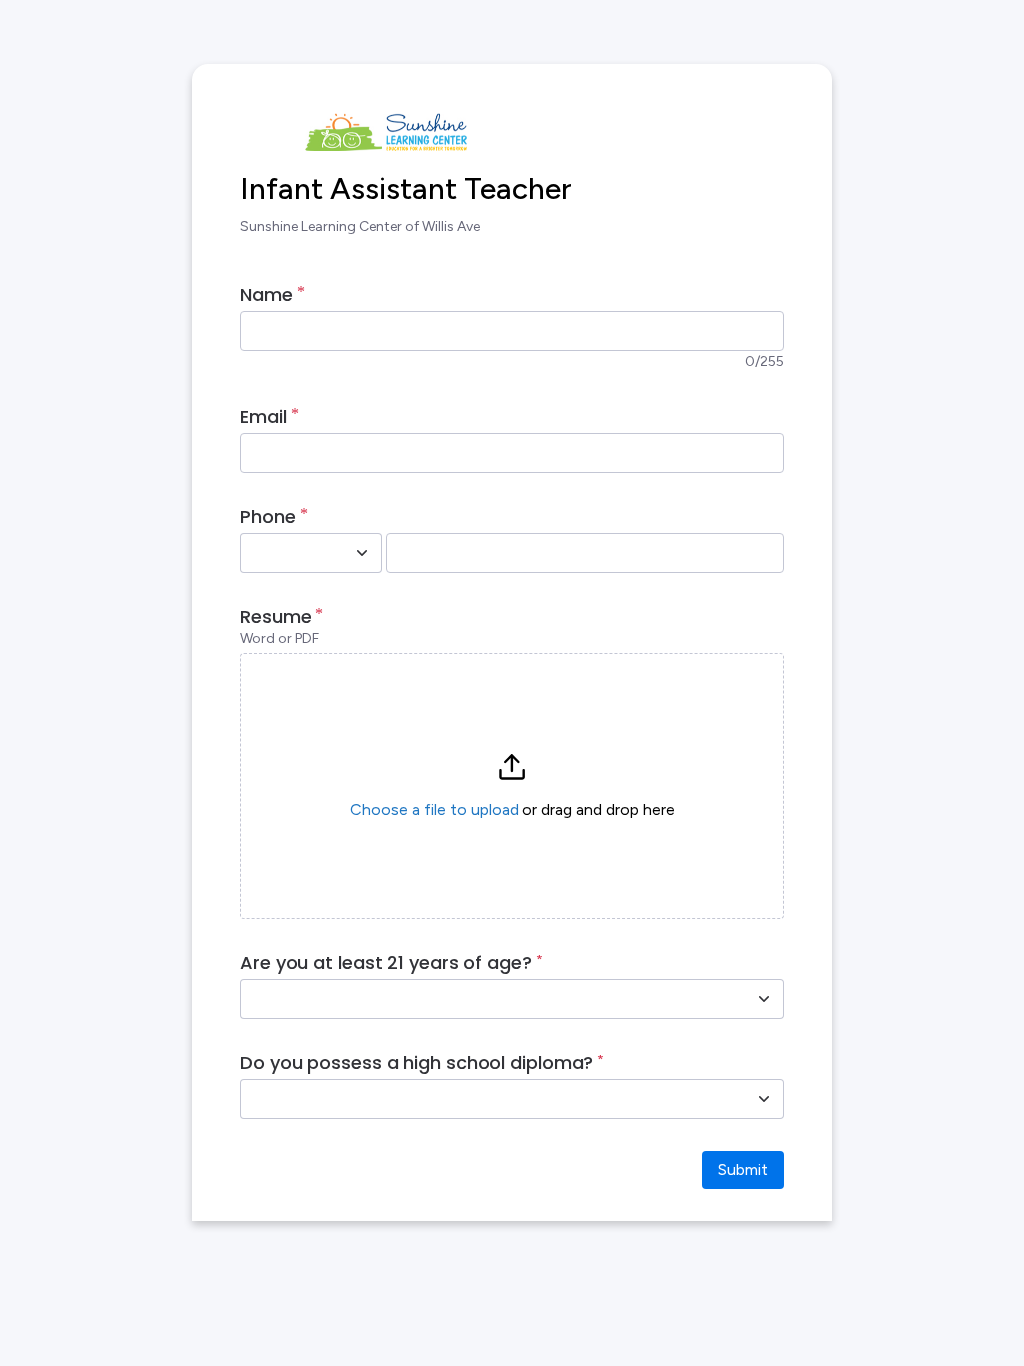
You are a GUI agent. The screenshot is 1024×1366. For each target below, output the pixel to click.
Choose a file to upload (434, 809)
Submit (743, 1169)
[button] (512, 786)
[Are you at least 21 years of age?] (764, 999)
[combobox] (289, 553)
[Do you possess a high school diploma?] (764, 1099)
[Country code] (362, 553)
